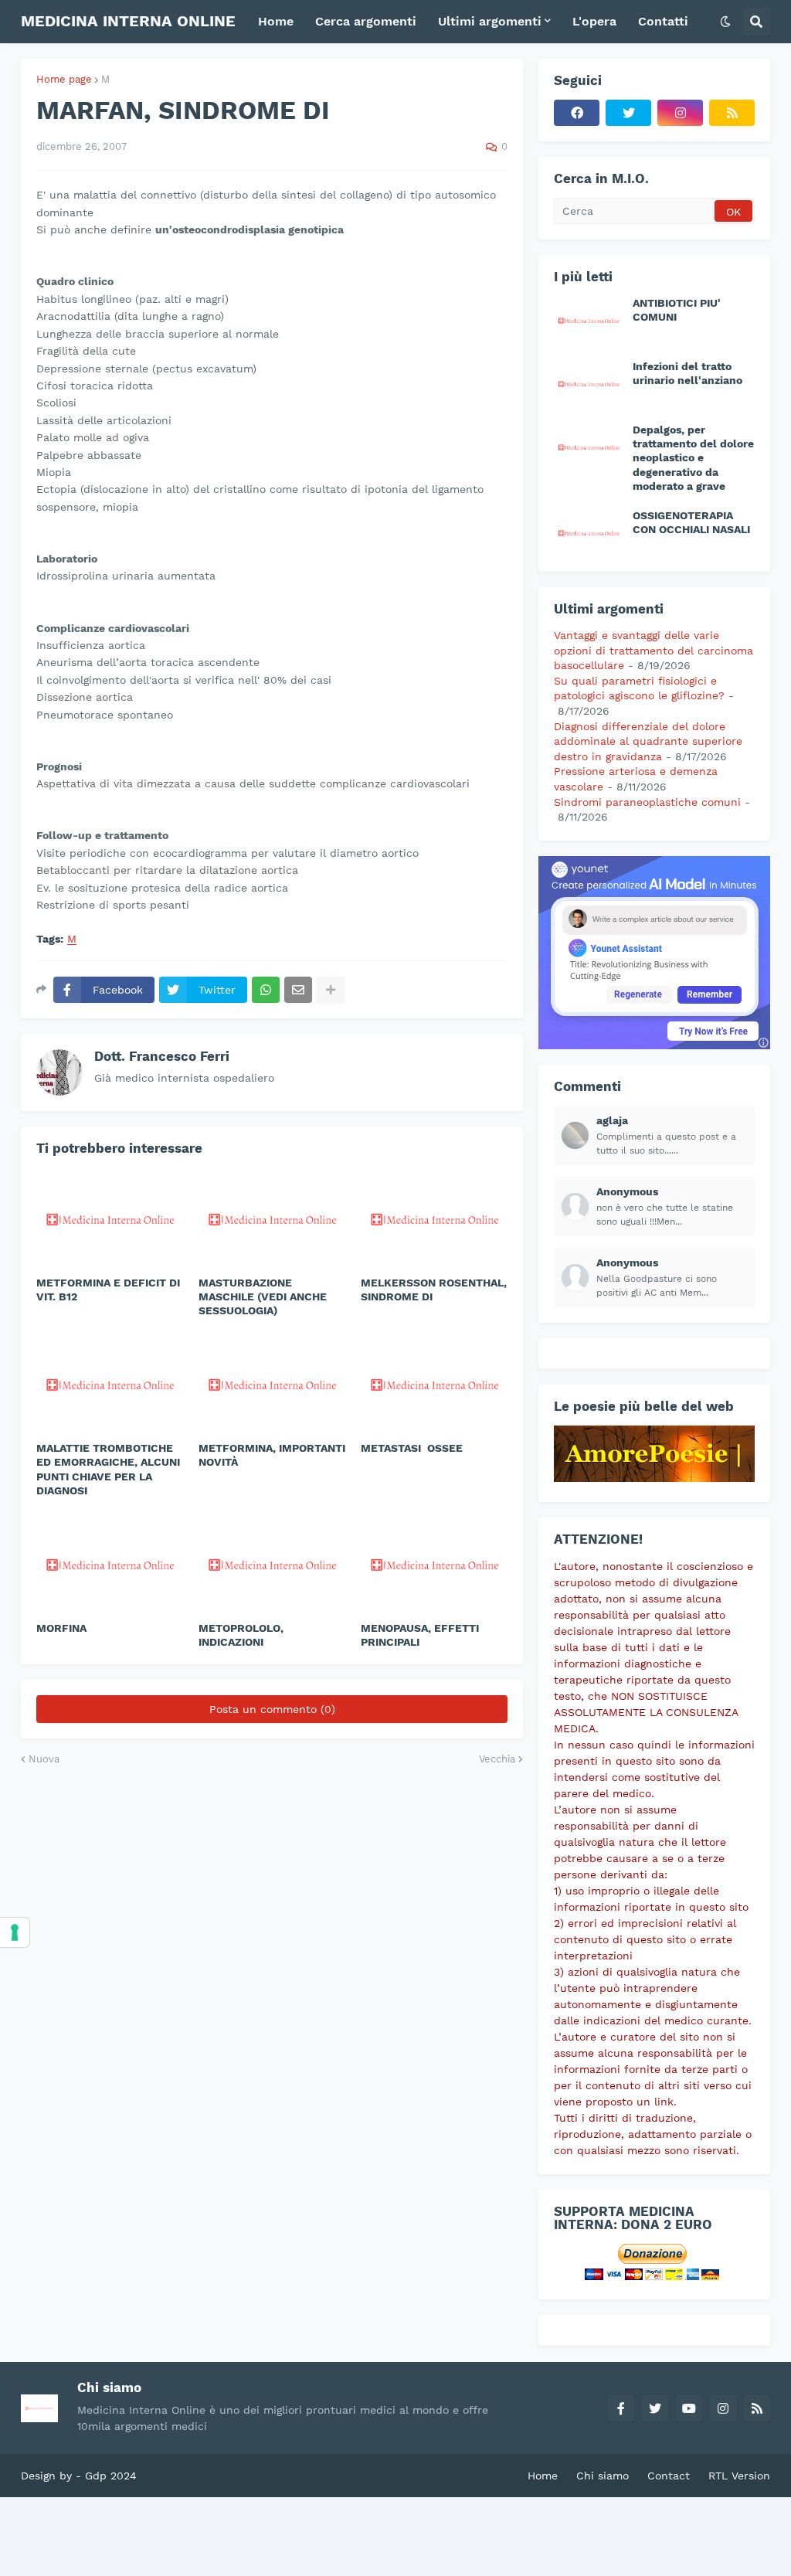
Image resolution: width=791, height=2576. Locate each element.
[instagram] (680, 113)
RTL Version (739, 2476)
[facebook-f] (621, 2408)
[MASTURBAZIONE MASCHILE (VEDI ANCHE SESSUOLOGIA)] (272, 1218)
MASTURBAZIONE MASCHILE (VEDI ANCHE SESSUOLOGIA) (263, 1296)
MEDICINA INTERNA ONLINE (128, 21)
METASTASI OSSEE (412, 1448)
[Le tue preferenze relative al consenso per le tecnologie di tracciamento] (15, 1932)
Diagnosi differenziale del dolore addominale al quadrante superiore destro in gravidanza (648, 741)
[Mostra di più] (331, 990)
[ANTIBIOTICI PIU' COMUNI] (589, 320)
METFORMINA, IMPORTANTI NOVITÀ (272, 1455)
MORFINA (61, 1628)
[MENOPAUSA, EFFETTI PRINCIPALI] (434, 1563)
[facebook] (577, 113)
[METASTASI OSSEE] (434, 1383)
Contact (669, 2476)
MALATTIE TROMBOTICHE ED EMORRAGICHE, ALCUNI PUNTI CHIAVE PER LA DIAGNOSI (108, 1469)
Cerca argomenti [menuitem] (366, 21)
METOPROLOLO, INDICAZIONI (241, 1635)
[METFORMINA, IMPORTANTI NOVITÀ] (272, 1383)
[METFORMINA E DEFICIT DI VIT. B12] (110, 1218)
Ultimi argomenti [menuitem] (490, 21)
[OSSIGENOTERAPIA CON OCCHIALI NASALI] (589, 532)
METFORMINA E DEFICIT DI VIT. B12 (108, 1290)
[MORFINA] (110, 1563)
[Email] (298, 990)
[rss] (732, 113)
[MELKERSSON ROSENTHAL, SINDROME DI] (434, 1218)
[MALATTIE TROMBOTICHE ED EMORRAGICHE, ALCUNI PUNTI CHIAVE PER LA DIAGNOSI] (110, 1383)
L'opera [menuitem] (594, 21)
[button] (725, 22)
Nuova (44, 1759)
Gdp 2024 (111, 2476)
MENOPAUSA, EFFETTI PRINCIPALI (420, 1635)
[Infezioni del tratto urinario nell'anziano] (589, 383)
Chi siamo (603, 2476)
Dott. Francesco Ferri (162, 1056)
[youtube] (689, 2408)
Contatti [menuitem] (663, 21)
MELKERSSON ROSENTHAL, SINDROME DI (434, 1290)
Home (543, 2476)
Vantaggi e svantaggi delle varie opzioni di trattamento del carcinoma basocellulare (654, 650)
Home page (64, 79)
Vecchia (497, 1759)
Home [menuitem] (276, 21)
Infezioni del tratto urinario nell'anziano (687, 373)
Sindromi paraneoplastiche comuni (647, 802)
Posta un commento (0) (272, 1709)
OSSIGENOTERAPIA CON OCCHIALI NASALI (691, 522)
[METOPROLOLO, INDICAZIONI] (272, 1563)
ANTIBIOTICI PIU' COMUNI (677, 310)
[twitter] (628, 113)
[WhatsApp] (266, 990)
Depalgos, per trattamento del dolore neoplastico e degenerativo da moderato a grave (693, 458)
